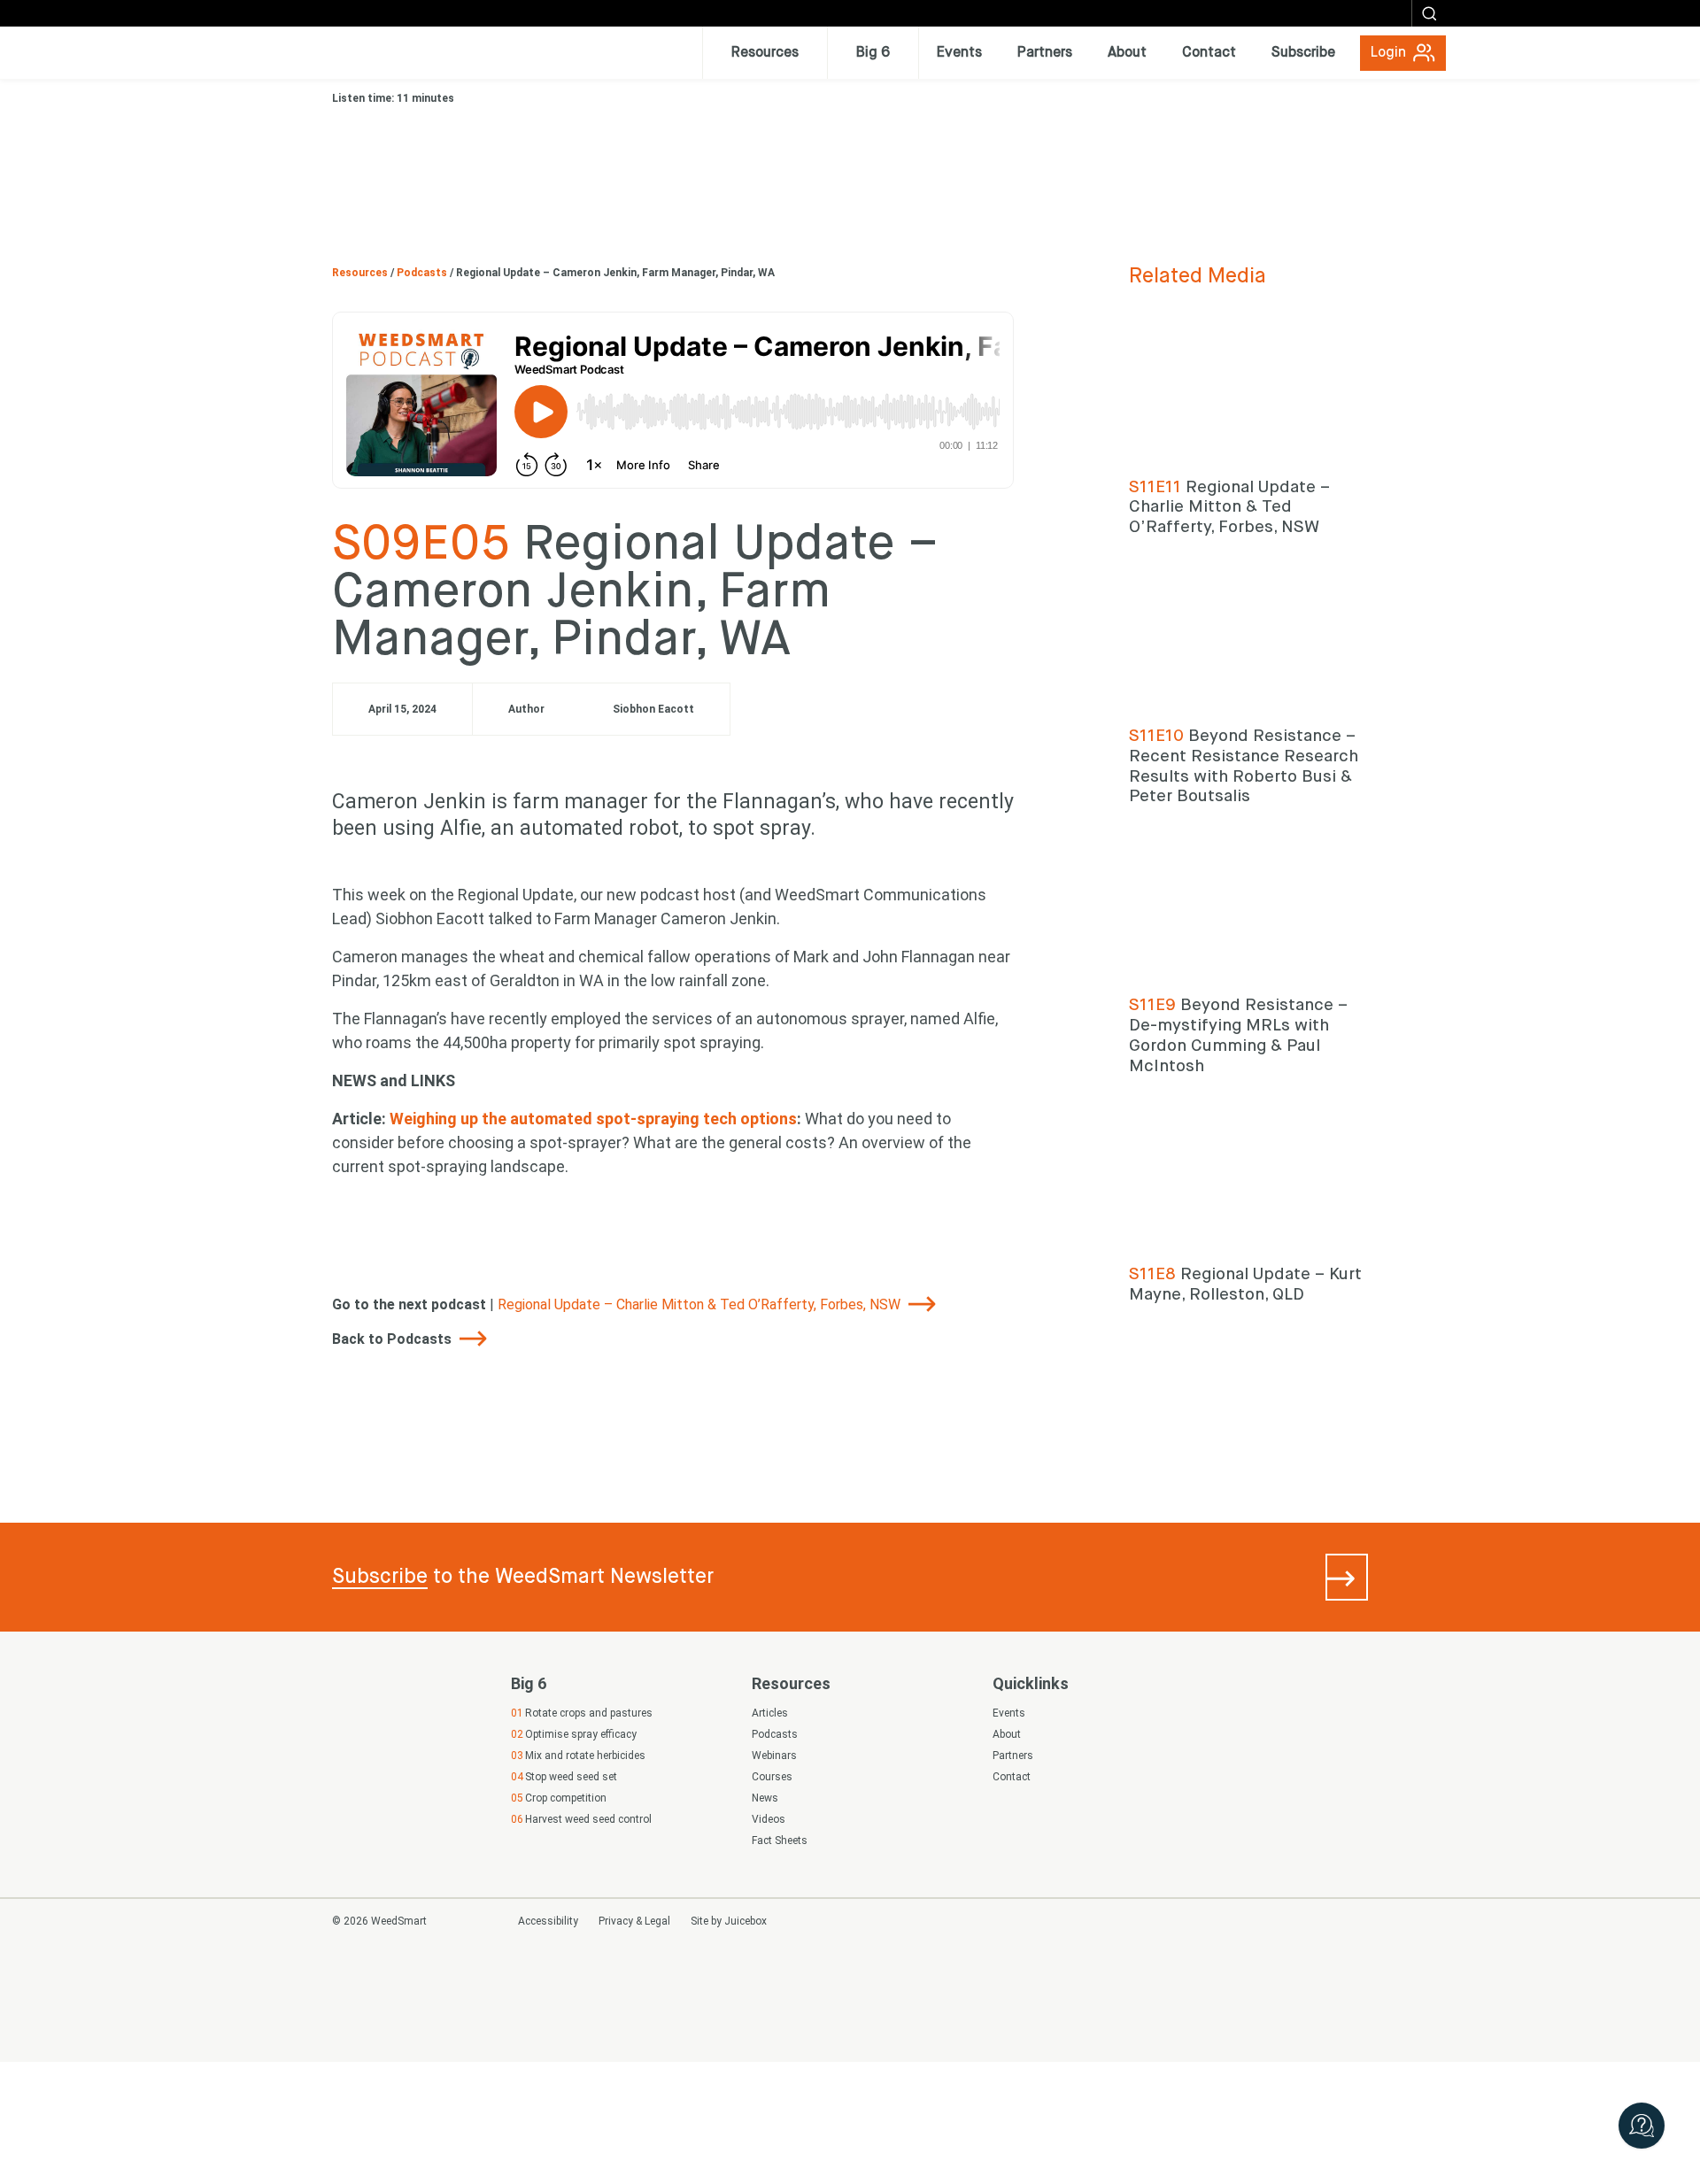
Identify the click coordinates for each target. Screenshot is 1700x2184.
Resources (361, 273)
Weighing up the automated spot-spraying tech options (593, 1119)
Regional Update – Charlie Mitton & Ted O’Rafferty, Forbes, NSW (701, 1304)
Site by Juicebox (729, 1921)
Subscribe (380, 1577)
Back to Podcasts (394, 1339)
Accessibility (548, 1921)
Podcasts (423, 273)
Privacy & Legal (634, 1921)
